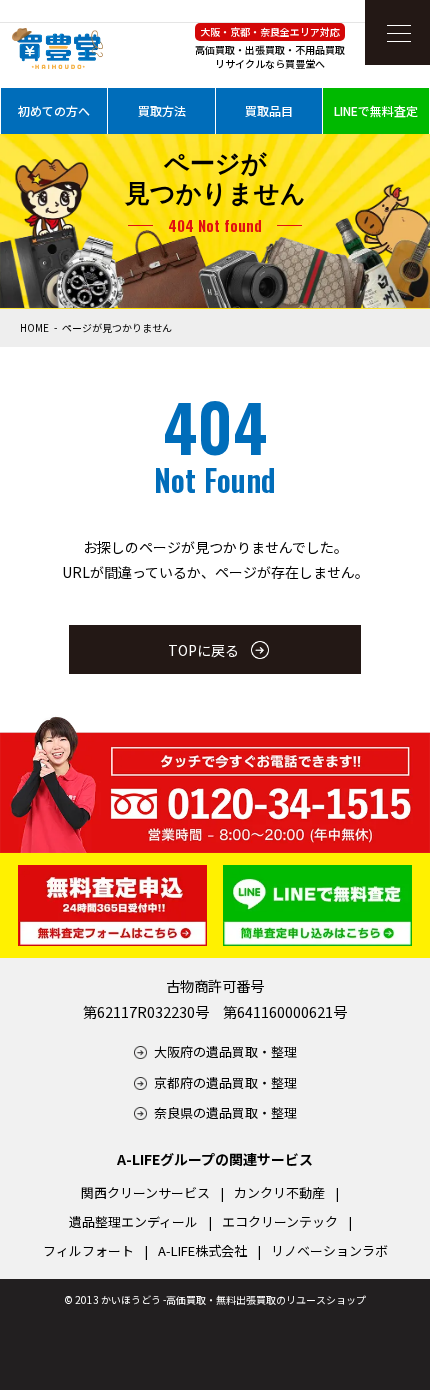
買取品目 (269, 110)
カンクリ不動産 (279, 1192)
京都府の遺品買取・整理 (225, 1082)
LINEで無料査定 (376, 110)
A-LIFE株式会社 (202, 1250)
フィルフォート (88, 1250)
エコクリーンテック (280, 1221)
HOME (34, 327)
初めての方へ (54, 110)
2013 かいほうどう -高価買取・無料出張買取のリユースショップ (220, 1299)
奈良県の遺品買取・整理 (225, 1112)
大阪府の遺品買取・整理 (225, 1051)
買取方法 (162, 110)
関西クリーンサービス (145, 1192)
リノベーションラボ (329, 1250)
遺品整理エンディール (133, 1221)
